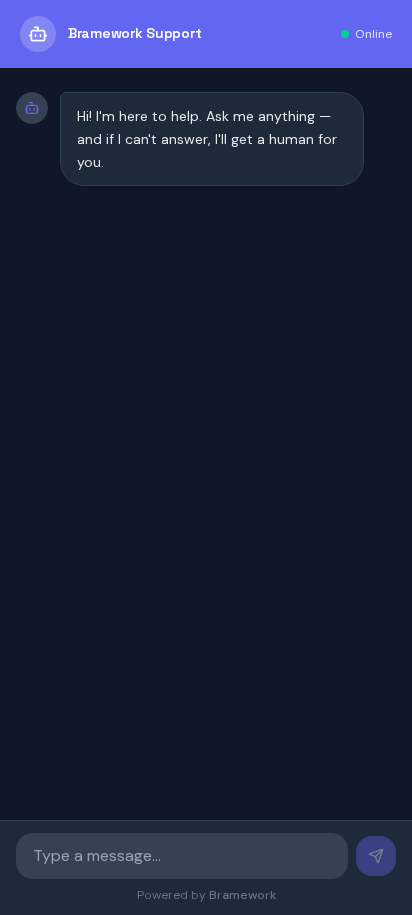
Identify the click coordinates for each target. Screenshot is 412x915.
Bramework (242, 895)
